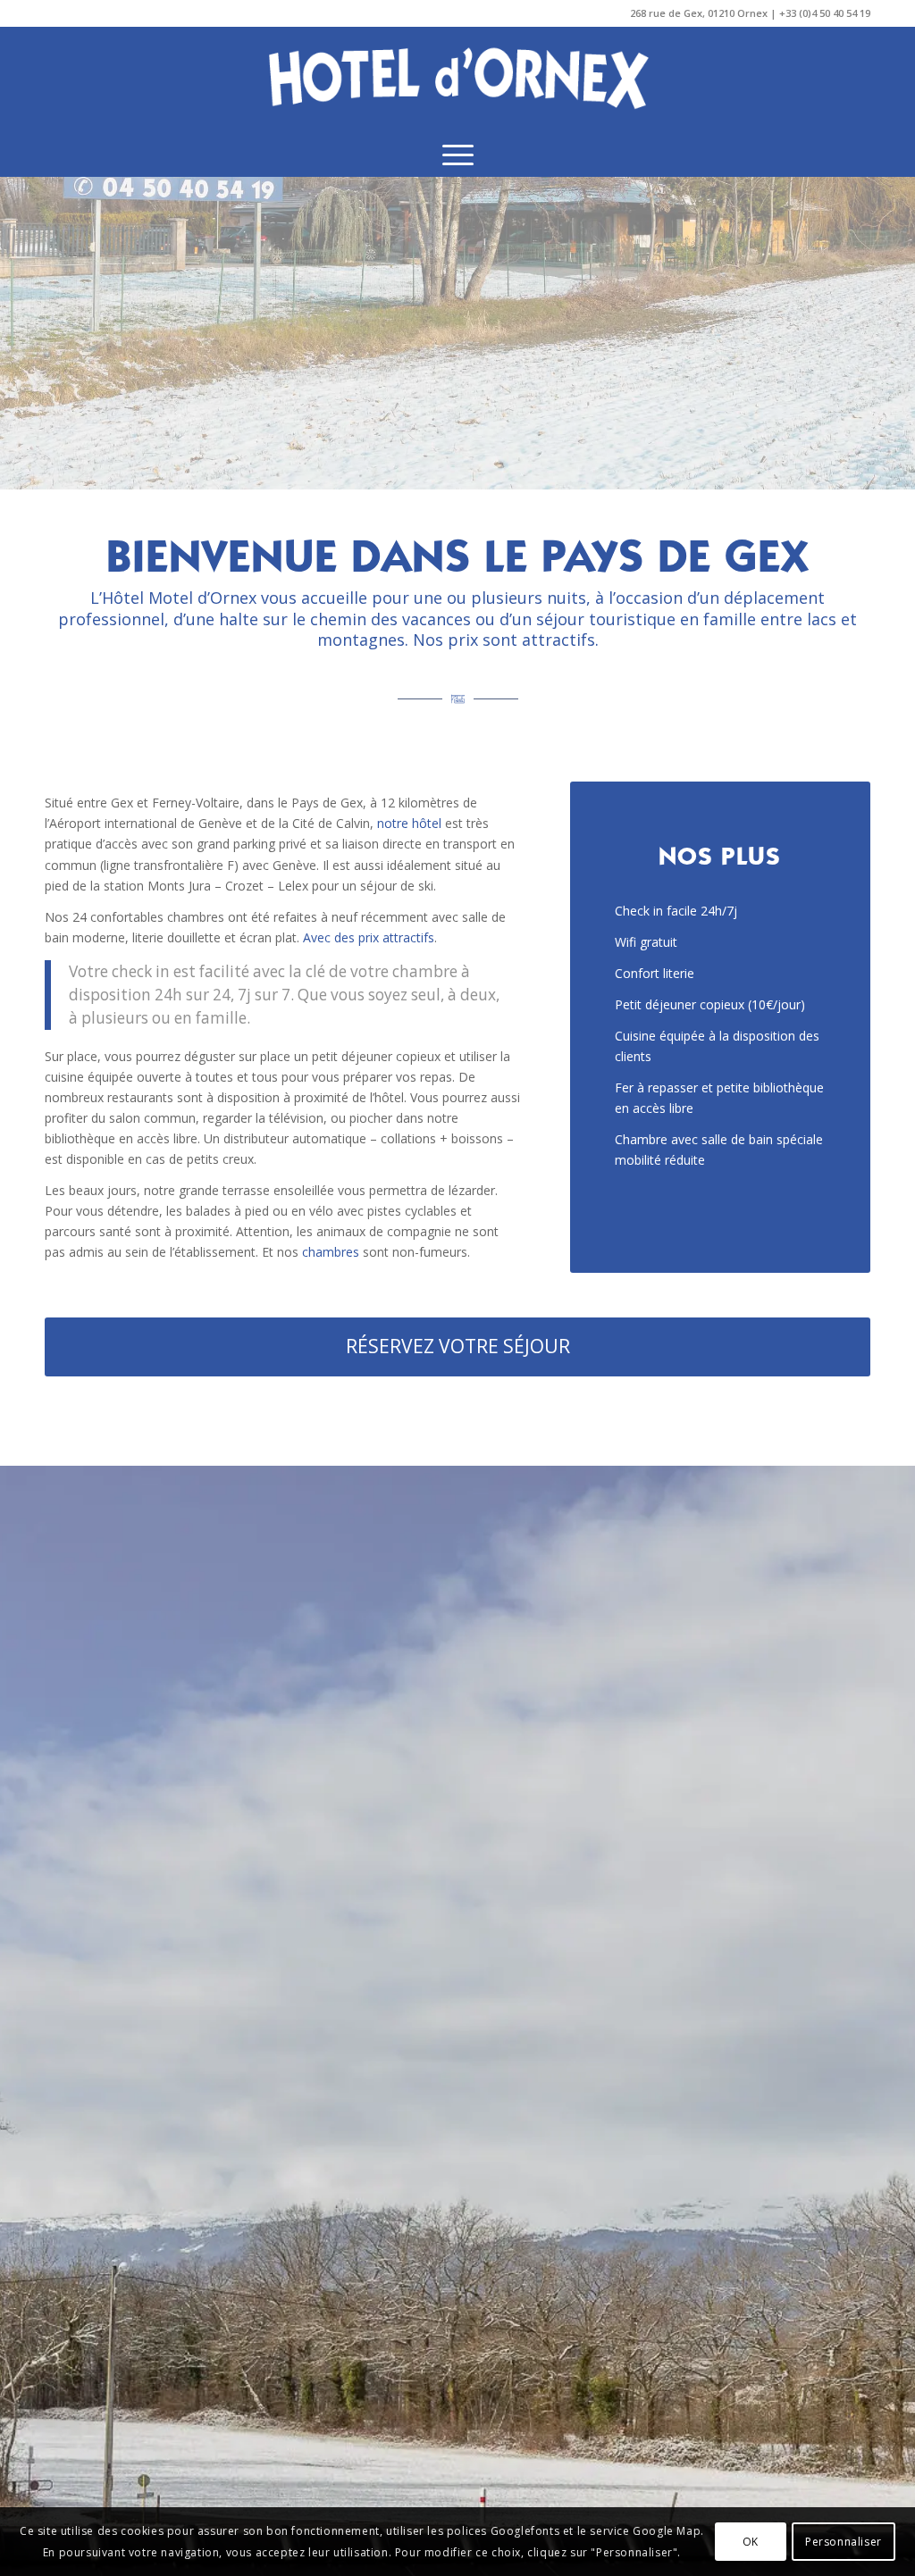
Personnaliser (844, 2542)
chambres (331, 1252)
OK (751, 2542)
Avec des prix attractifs (369, 937)
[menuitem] (458, 155)
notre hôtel (409, 823)
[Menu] (458, 155)
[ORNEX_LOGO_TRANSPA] (457, 79)
